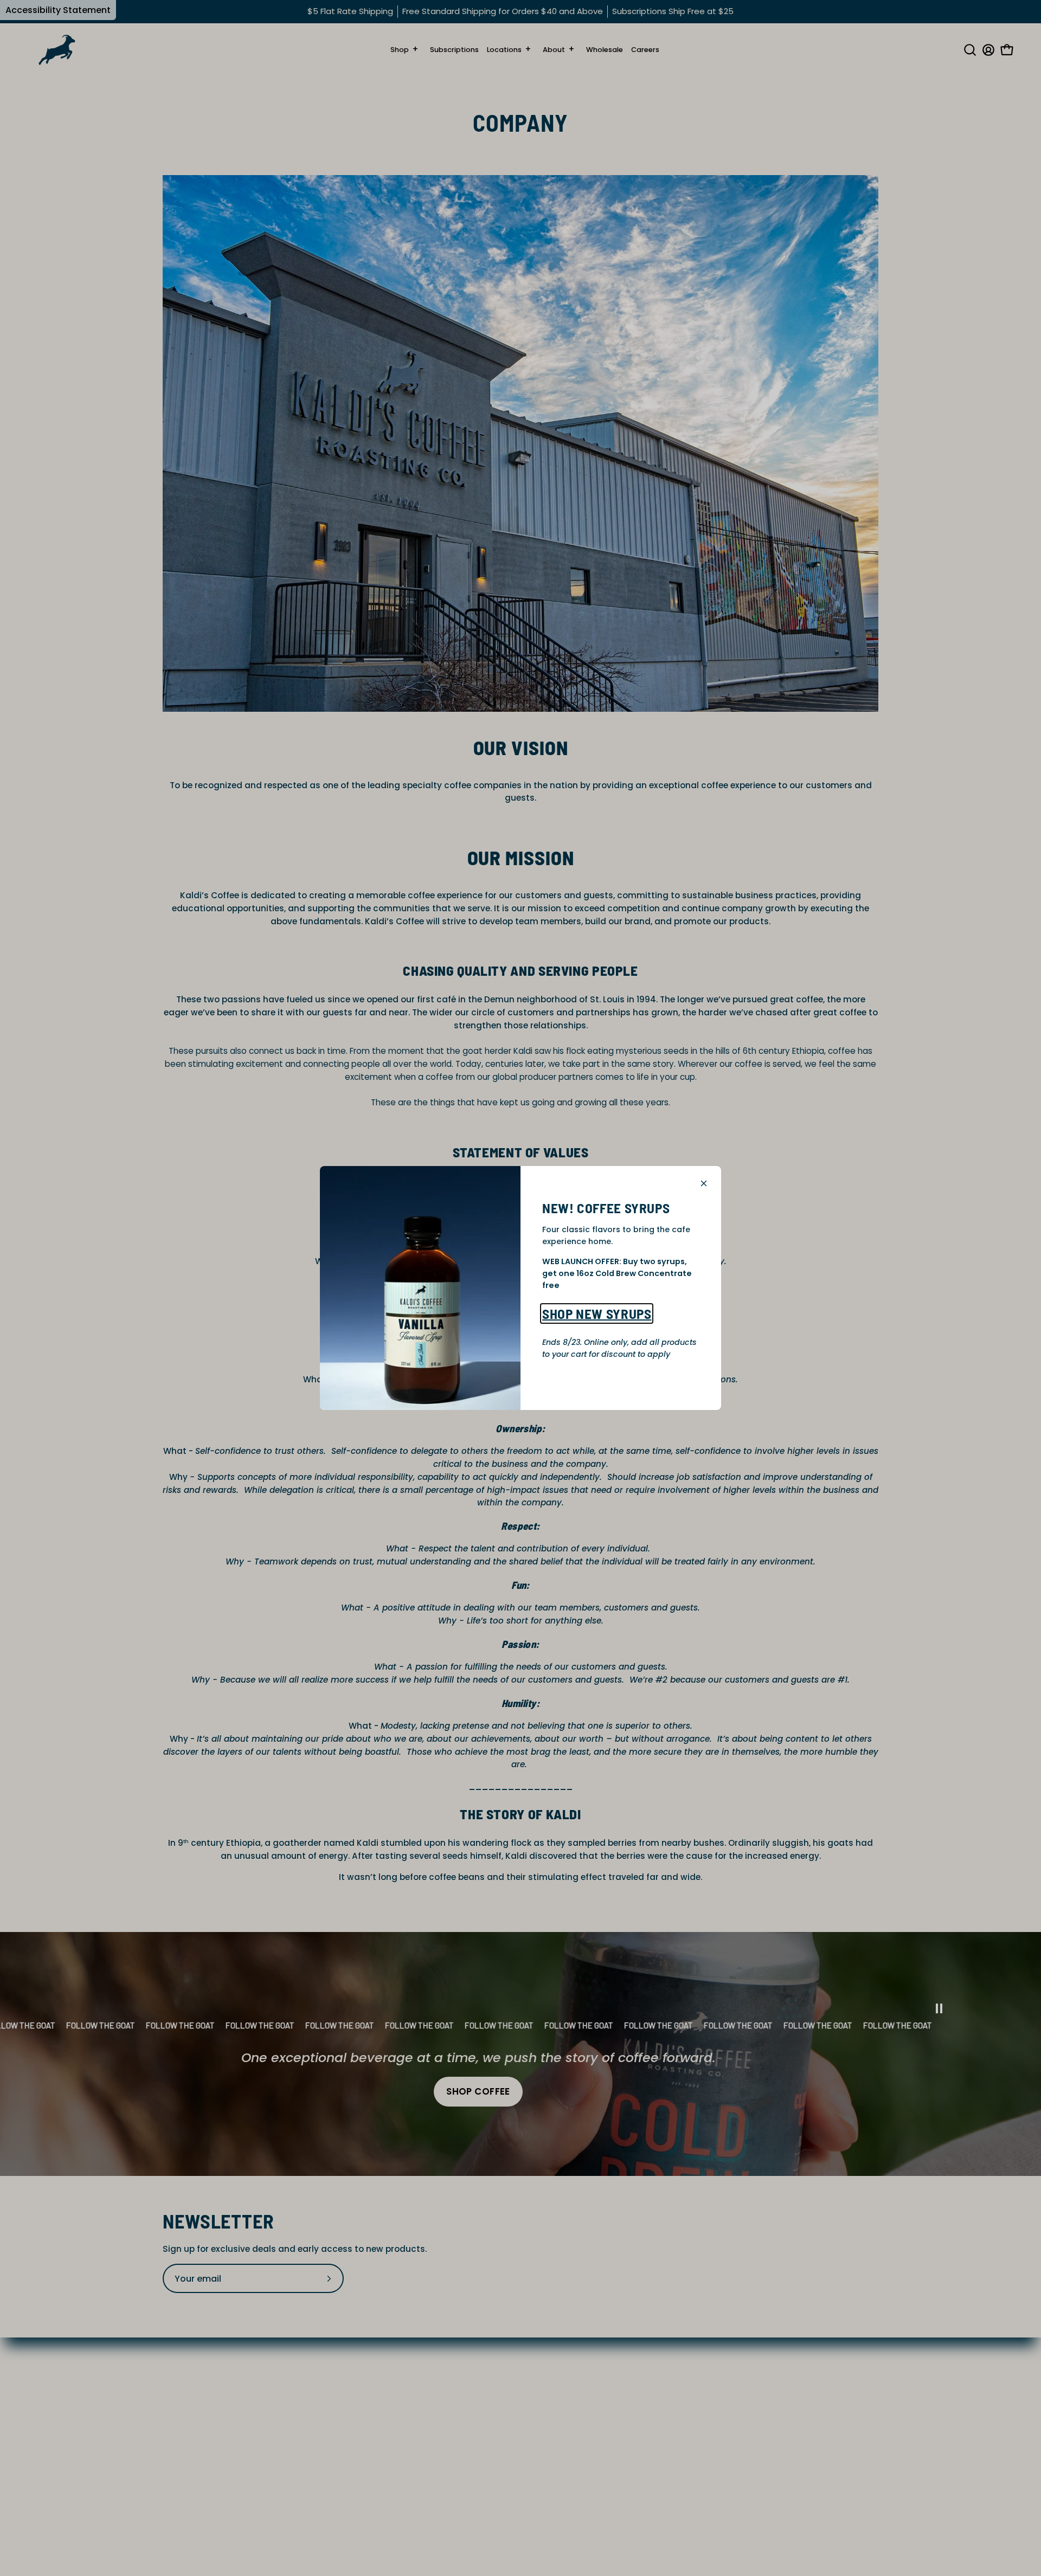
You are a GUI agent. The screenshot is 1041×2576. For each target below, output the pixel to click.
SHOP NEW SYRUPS (597, 1313)
